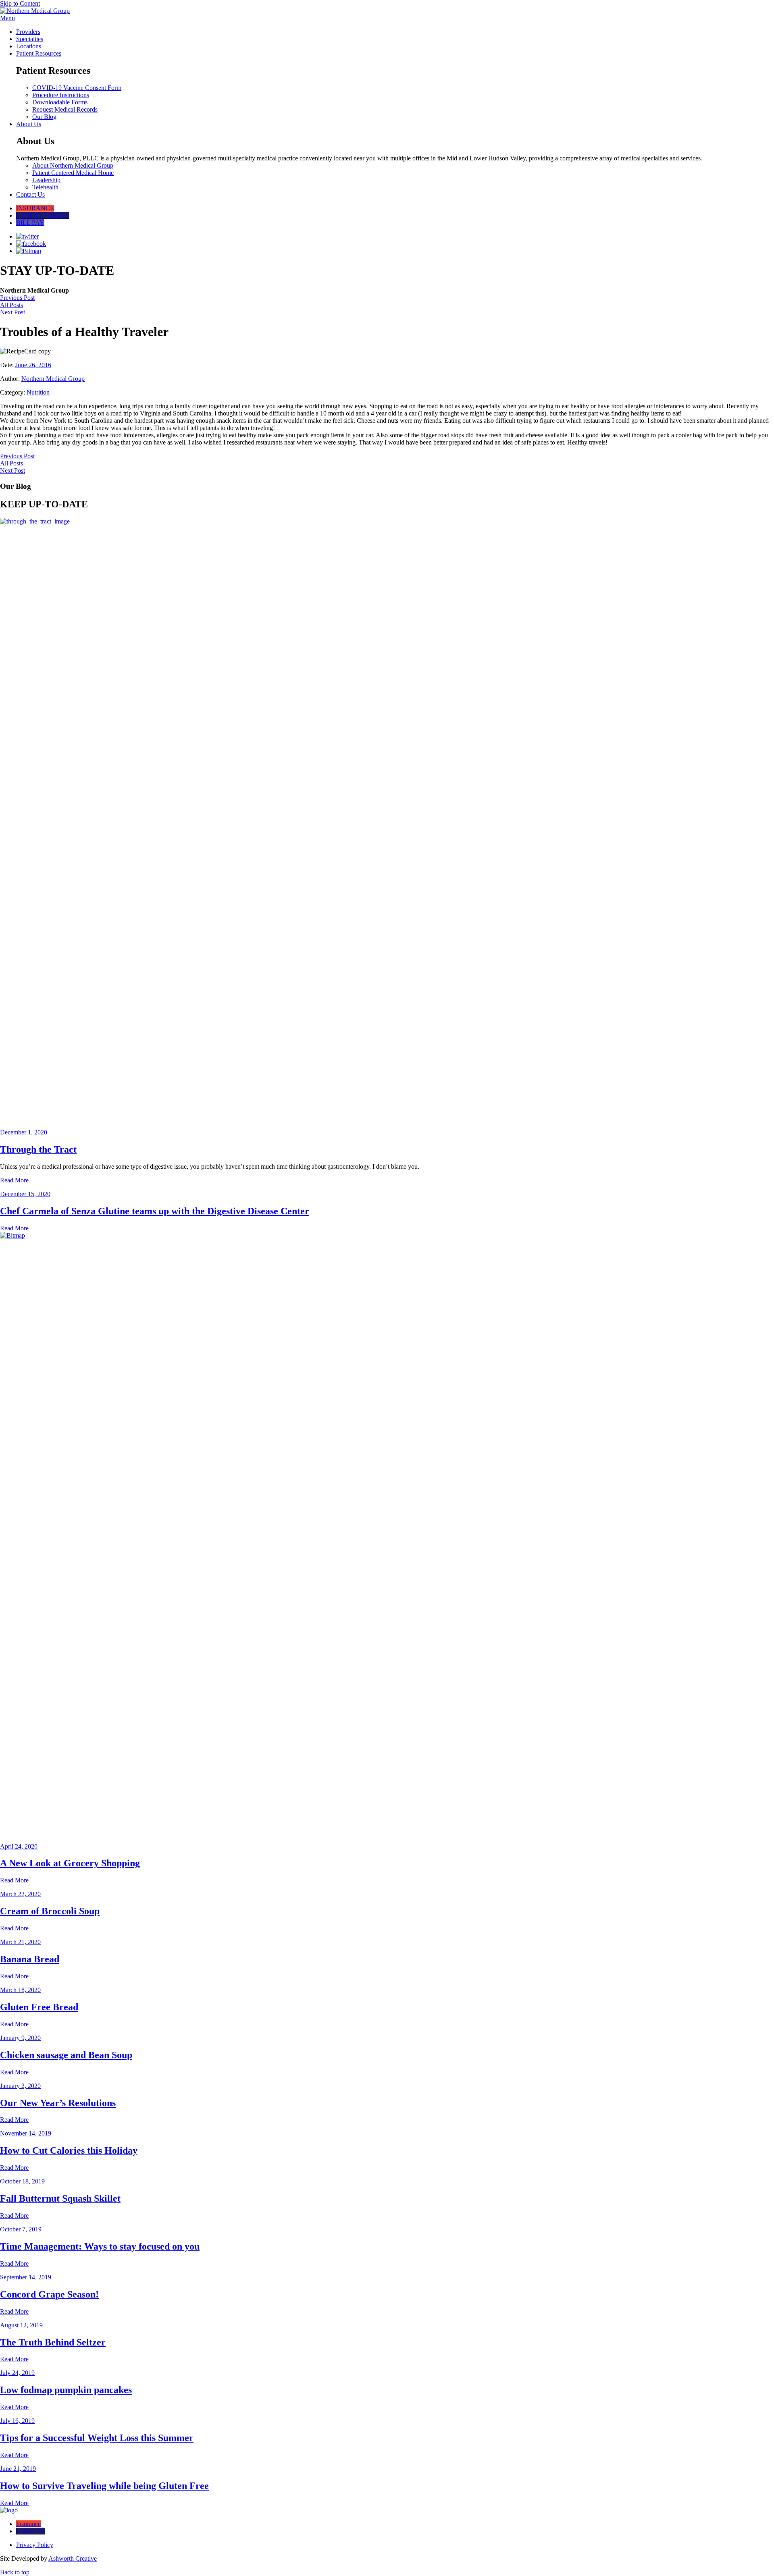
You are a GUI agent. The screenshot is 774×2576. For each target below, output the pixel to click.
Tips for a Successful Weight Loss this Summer (97, 2438)
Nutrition (38, 392)
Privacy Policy (35, 2545)
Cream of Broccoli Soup (50, 1911)
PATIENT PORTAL (43, 215)
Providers (28, 32)
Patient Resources (39, 53)
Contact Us (30, 194)
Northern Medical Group (53, 379)
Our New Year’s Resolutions (58, 2103)
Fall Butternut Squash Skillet (60, 2198)
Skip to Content (20, 3)
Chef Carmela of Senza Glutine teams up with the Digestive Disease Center (155, 1211)
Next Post (12, 312)
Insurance (28, 2524)
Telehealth (45, 187)
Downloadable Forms (60, 102)
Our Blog (44, 117)
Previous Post (17, 298)
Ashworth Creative (73, 2558)
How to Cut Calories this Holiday (69, 2150)
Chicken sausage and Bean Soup (66, 2055)
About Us (29, 124)
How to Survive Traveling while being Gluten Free (104, 2486)
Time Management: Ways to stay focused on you (100, 2246)
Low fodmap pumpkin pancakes (66, 2390)
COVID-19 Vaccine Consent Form (77, 88)
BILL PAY (30, 223)
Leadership (46, 180)
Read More (14, 1180)
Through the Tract (38, 1149)
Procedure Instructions (61, 95)
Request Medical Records (65, 109)
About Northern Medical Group (73, 165)
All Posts (11, 305)
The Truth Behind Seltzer (53, 2342)
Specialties (30, 39)
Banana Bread (30, 1959)
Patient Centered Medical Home (73, 173)
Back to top (15, 2572)
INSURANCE (35, 208)
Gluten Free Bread (39, 2007)
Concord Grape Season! (49, 2294)
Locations (29, 46)
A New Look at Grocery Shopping (70, 1863)
